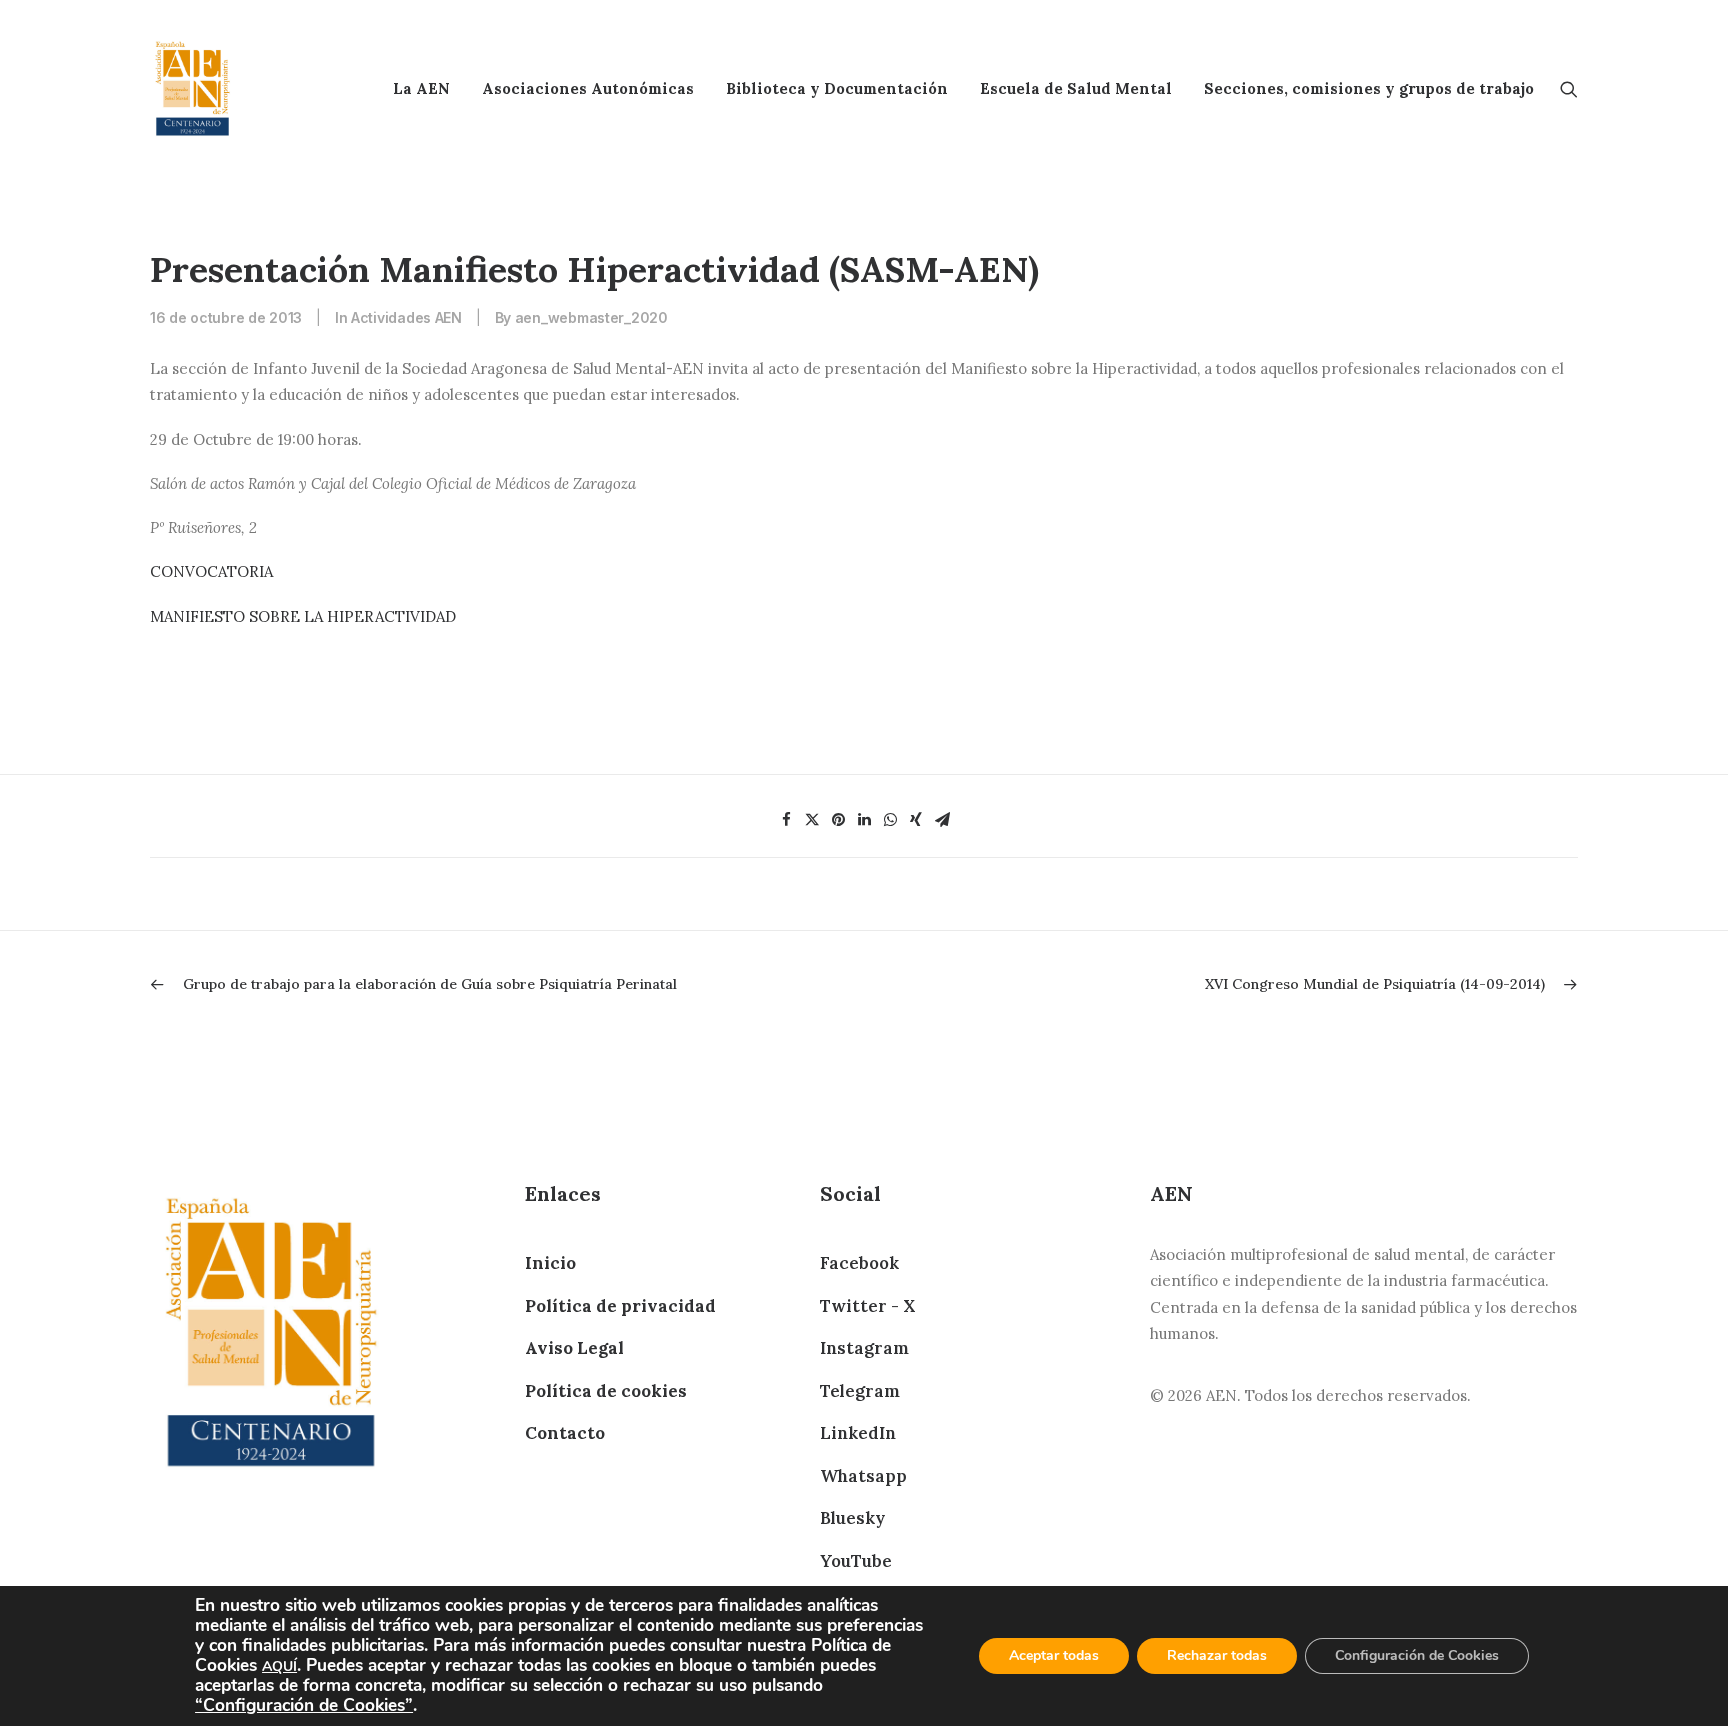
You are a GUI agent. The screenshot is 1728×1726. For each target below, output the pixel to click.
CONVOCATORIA (211, 571)
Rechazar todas (1217, 1655)
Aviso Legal (574, 1348)
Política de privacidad (620, 1306)
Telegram (860, 1391)
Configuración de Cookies (1417, 1655)
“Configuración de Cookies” (304, 1705)
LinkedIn (858, 1433)
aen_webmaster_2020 (591, 317)
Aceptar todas (1054, 1655)
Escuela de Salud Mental (1076, 88)
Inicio (550, 1263)
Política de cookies (606, 1391)
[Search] (1569, 88)
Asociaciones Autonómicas (588, 88)
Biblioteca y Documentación (837, 88)
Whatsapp (863, 1476)
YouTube (856, 1561)
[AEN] (192, 88)
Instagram (864, 1348)
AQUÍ (279, 1666)
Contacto (565, 1433)
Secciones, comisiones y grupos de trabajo (1369, 88)
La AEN (421, 88)
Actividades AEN (406, 317)
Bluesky (852, 1518)
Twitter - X (867, 1306)
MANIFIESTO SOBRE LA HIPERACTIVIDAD (303, 616)
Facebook (859, 1263)
